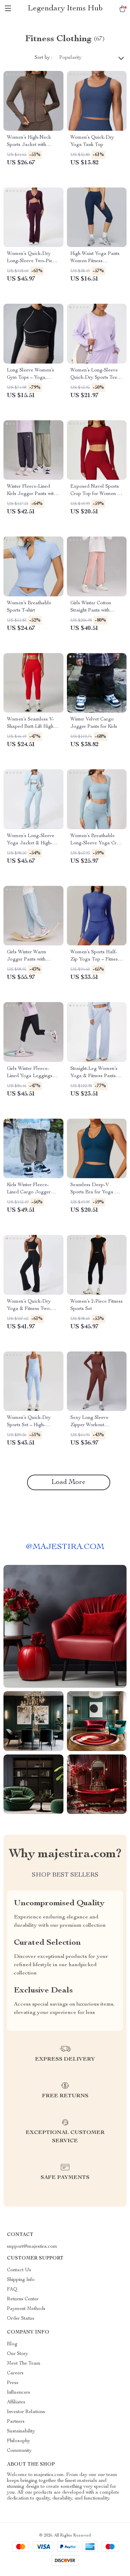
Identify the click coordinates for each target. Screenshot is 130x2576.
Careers (15, 2373)
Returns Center (23, 2299)
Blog (12, 2344)
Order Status (21, 2319)
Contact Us (19, 2270)
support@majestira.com (32, 2247)
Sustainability (21, 2431)
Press (13, 2383)
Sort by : (44, 58)
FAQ (12, 2290)
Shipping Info (21, 2280)
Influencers (19, 2393)
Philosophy (19, 2441)
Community (19, 2451)
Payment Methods (26, 2309)
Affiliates (16, 2402)
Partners (16, 2422)
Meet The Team (24, 2364)
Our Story (18, 2354)
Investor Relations (26, 2412)
